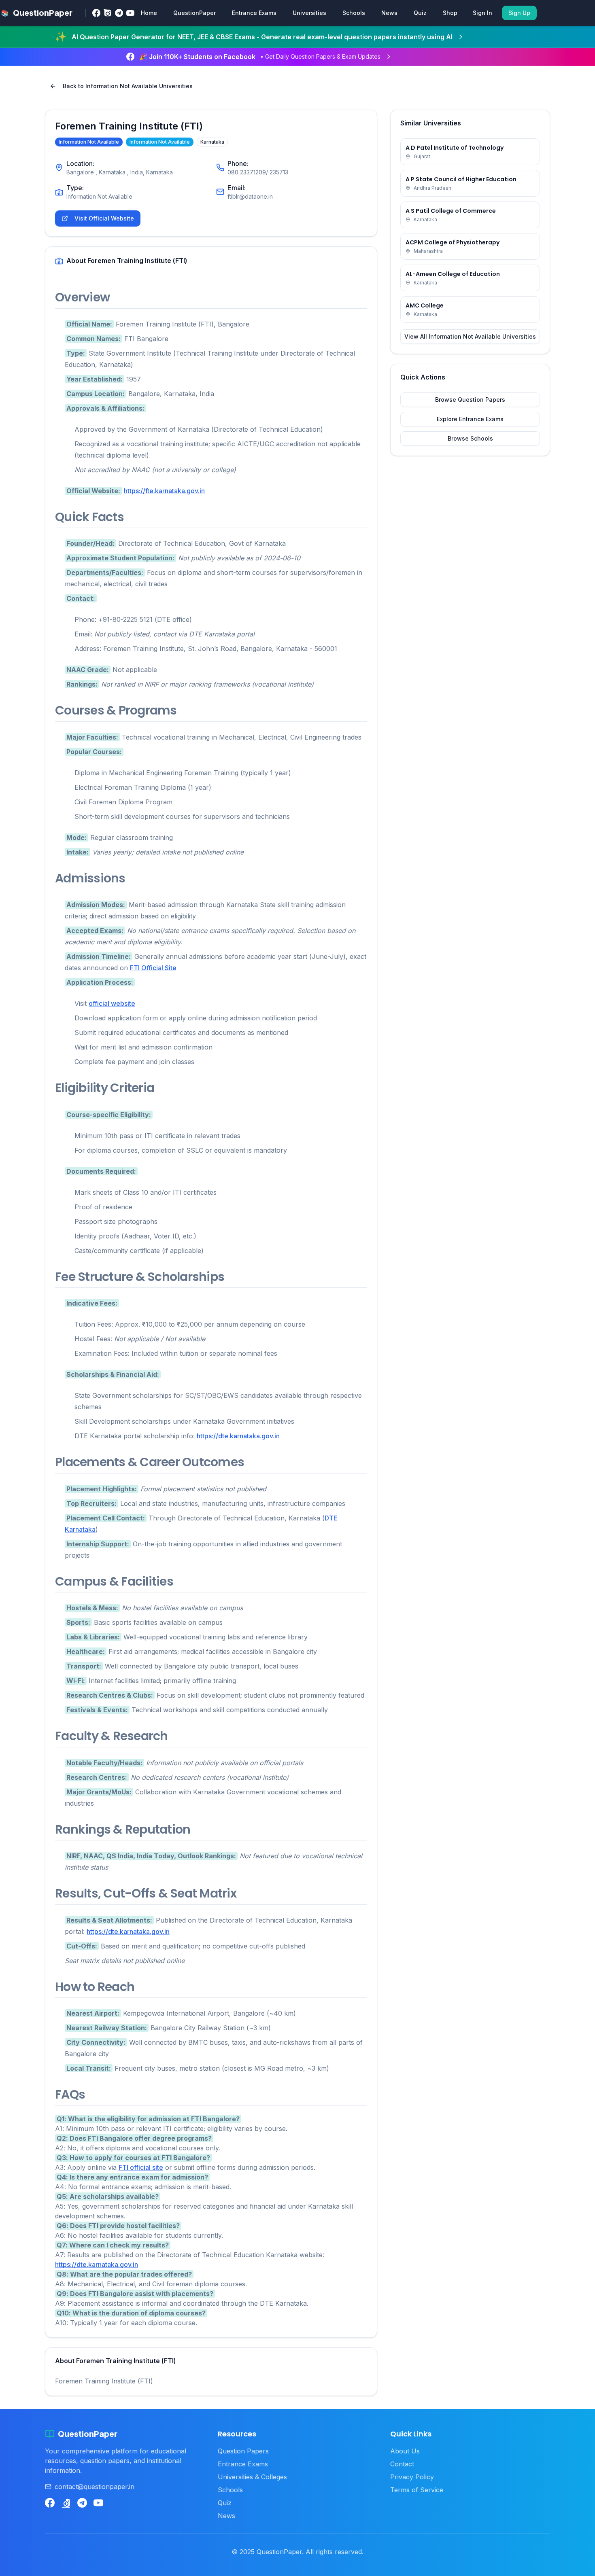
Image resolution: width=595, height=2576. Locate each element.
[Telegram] (119, 13)
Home (149, 13)
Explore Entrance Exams (470, 419)
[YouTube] (130, 13)
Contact (402, 2464)
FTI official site (141, 2167)
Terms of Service (417, 2490)
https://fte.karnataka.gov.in (164, 491)
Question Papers (243, 2451)
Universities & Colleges (252, 2477)
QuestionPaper (194, 13)
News (389, 13)
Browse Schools (470, 438)
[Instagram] (108, 13)
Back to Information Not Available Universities (128, 86)
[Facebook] (96, 13)
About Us (405, 2451)
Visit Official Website (104, 218)
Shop (450, 13)
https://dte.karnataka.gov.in (238, 1436)
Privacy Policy (412, 2477)
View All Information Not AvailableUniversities (470, 336)
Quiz (420, 13)
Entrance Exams (254, 13)
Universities (309, 13)
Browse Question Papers (470, 400)
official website (112, 1003)
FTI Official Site (153, 968)
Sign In (482, 13)
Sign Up (519, 13)
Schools (354, 13)
